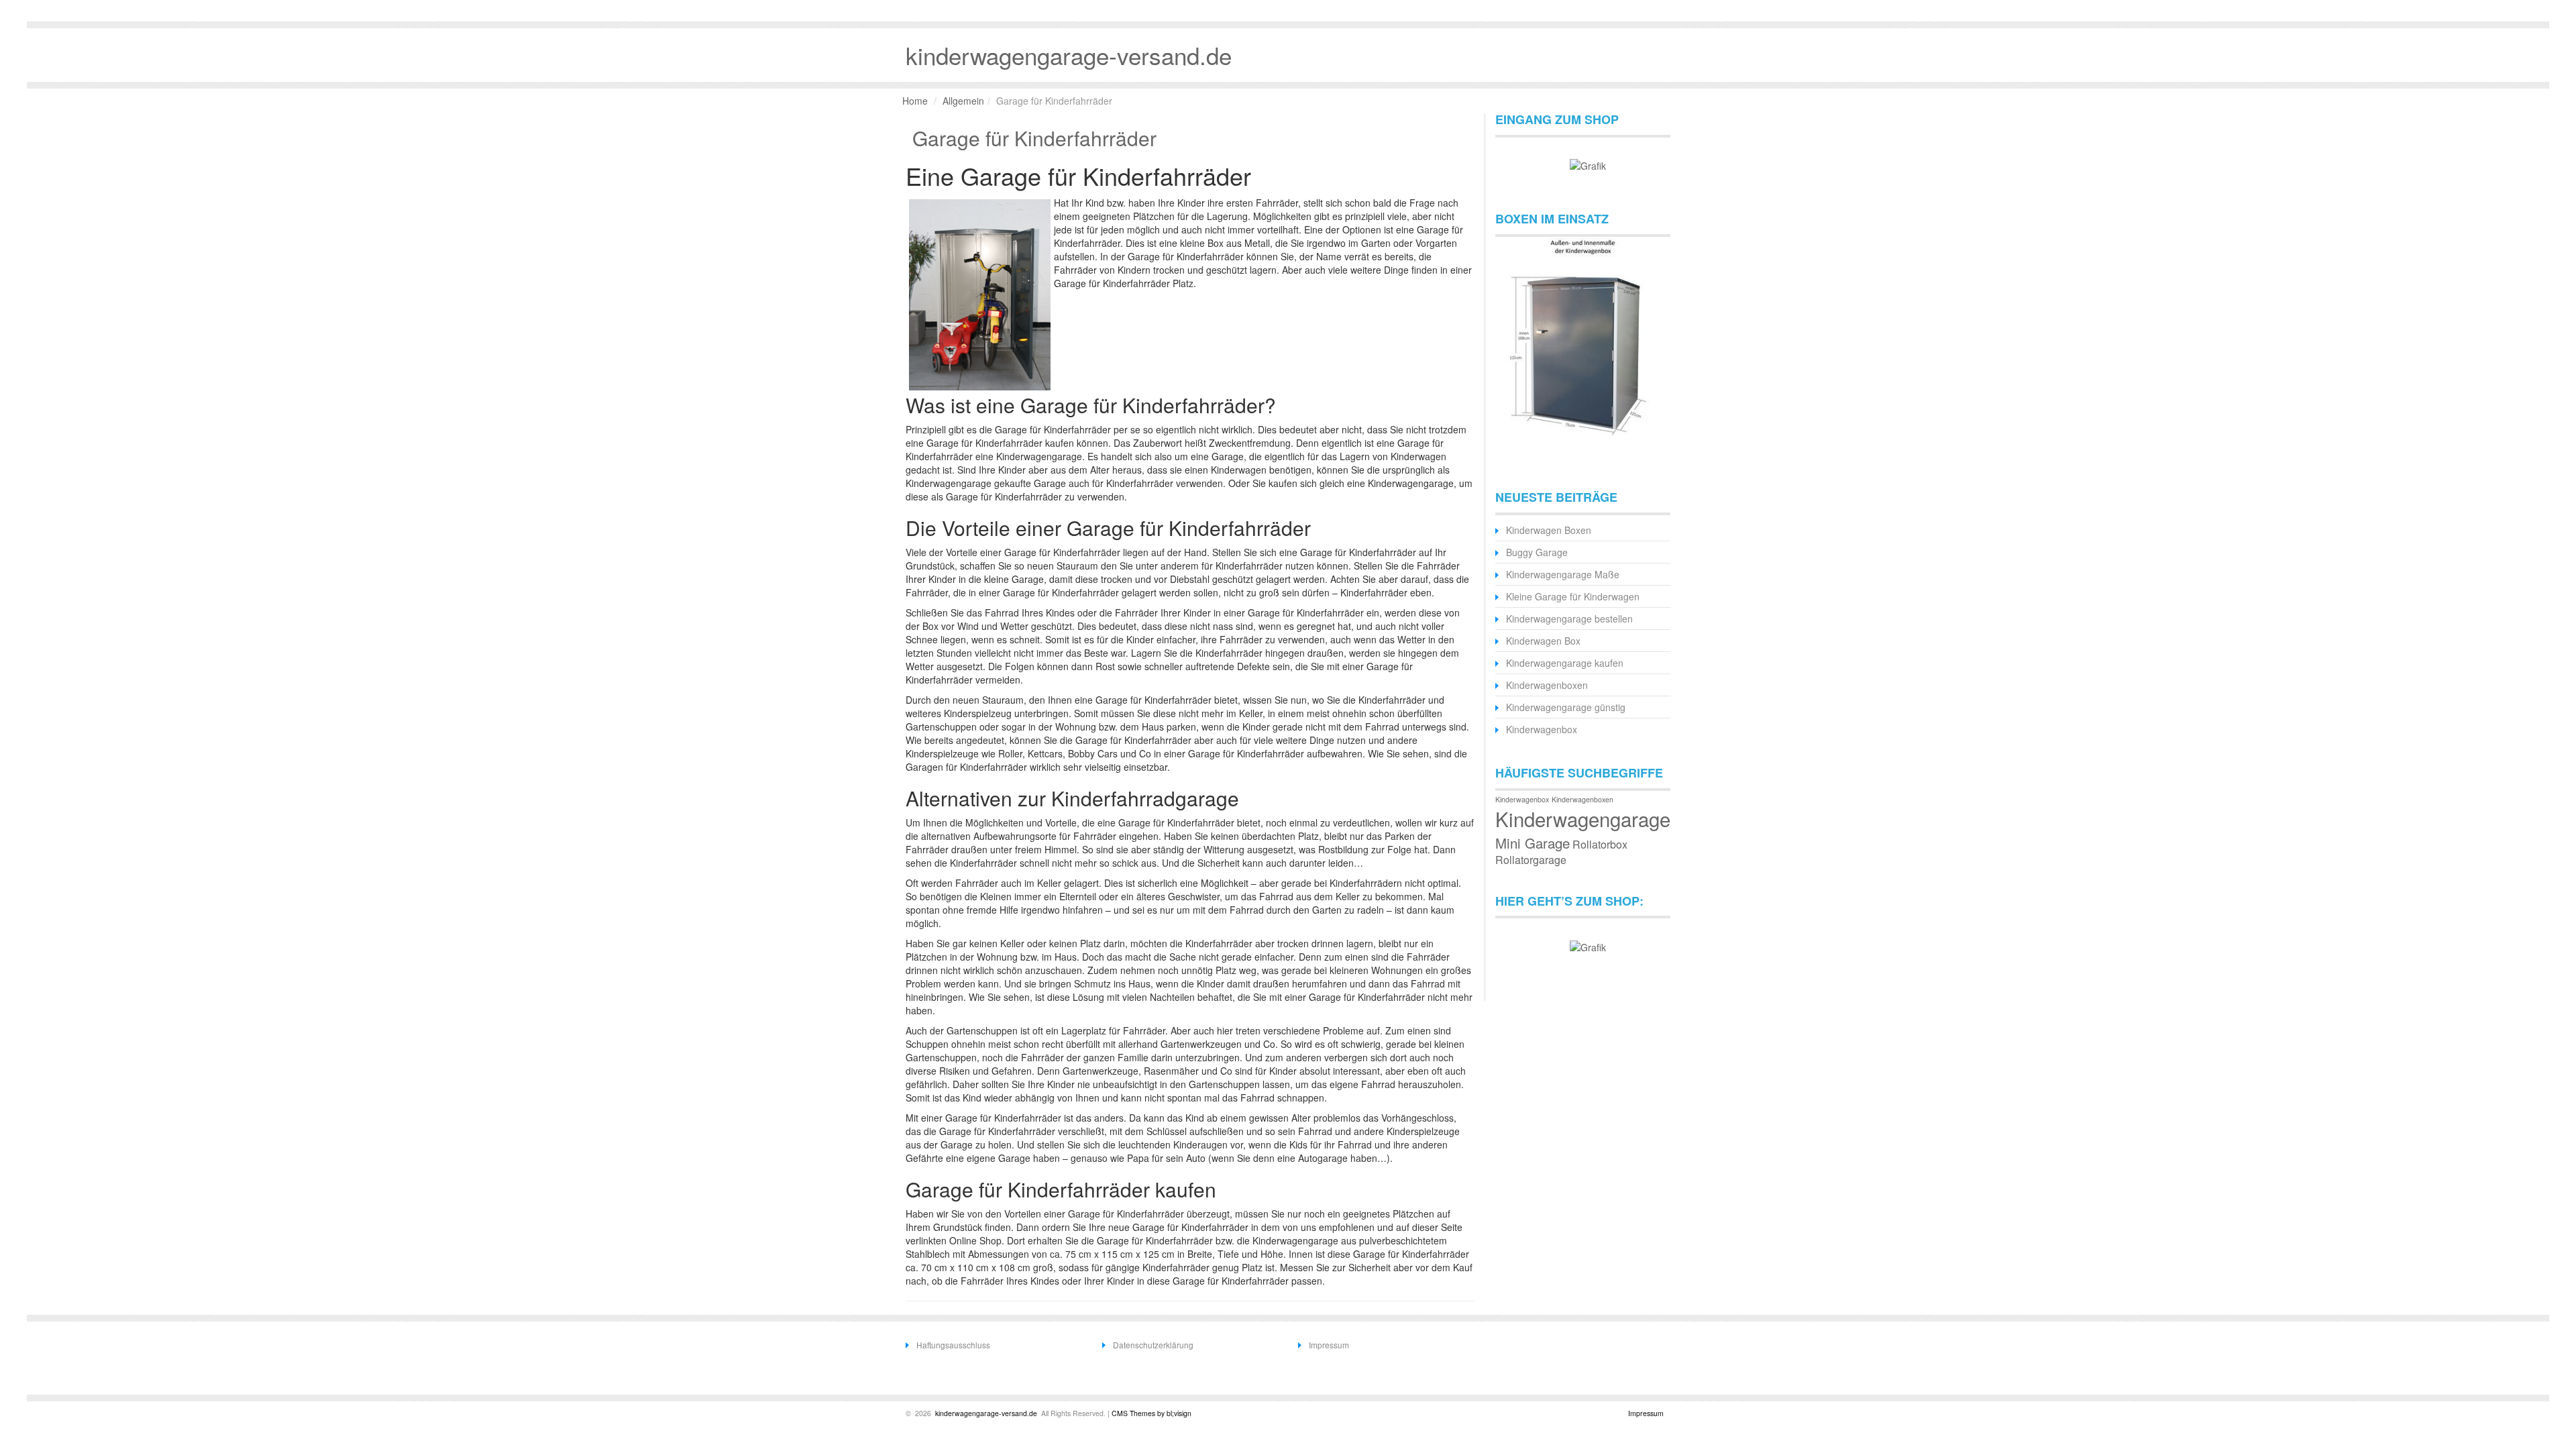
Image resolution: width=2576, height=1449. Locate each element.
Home (915, 101)
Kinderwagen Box (1543, 641)
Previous (1512, 347)
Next (1654, 347)
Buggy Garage (1537, 552)
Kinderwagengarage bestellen (1569, 619)
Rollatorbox (1600, 844)
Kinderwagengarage (1583, 818)
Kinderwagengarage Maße (1563, 574)
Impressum (1329, 1345)
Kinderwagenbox (1542, 729)
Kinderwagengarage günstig (1566, 707)
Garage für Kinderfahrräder (1034, 138)
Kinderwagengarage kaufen (1565, 663)
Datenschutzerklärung (1153, 1345)
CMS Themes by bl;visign (1151, 1413)
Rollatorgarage (1531, 860)
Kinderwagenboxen (1547, 685)
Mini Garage (1533, 843)
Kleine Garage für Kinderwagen (1573, 596)
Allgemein (963, 101)
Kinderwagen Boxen (1549, 530)
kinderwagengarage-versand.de (985, 1413)
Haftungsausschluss (953, 1345)
